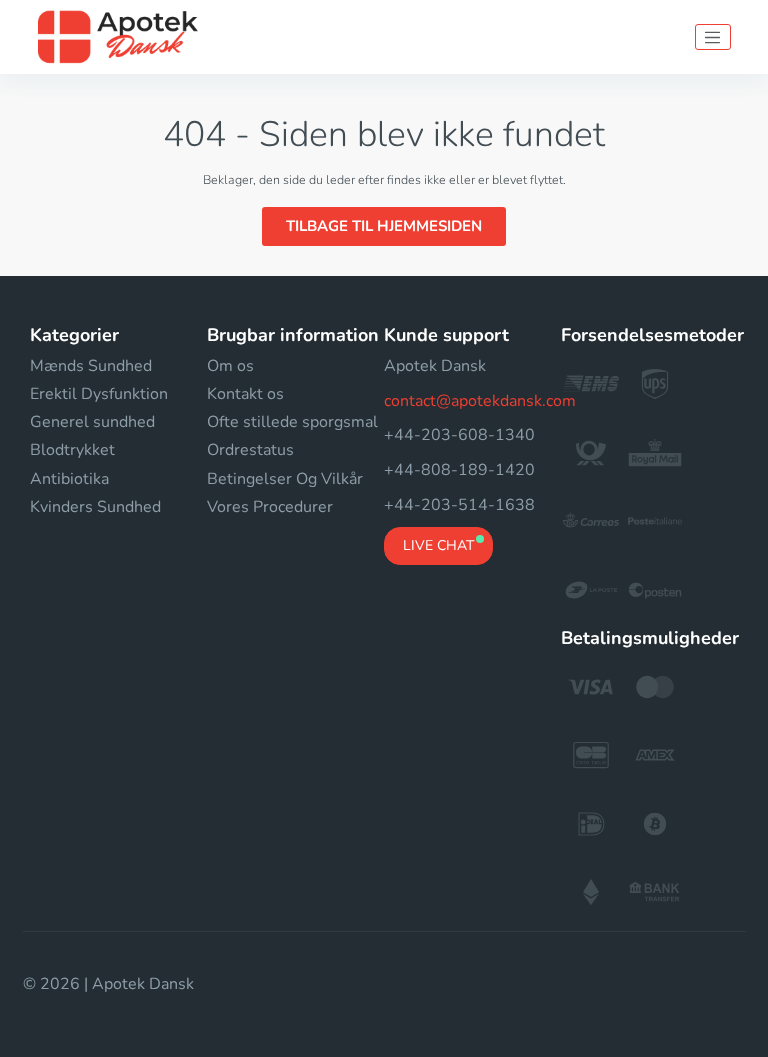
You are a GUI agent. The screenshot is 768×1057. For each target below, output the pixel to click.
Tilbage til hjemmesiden (384, 226)
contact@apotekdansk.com (480, 401)
